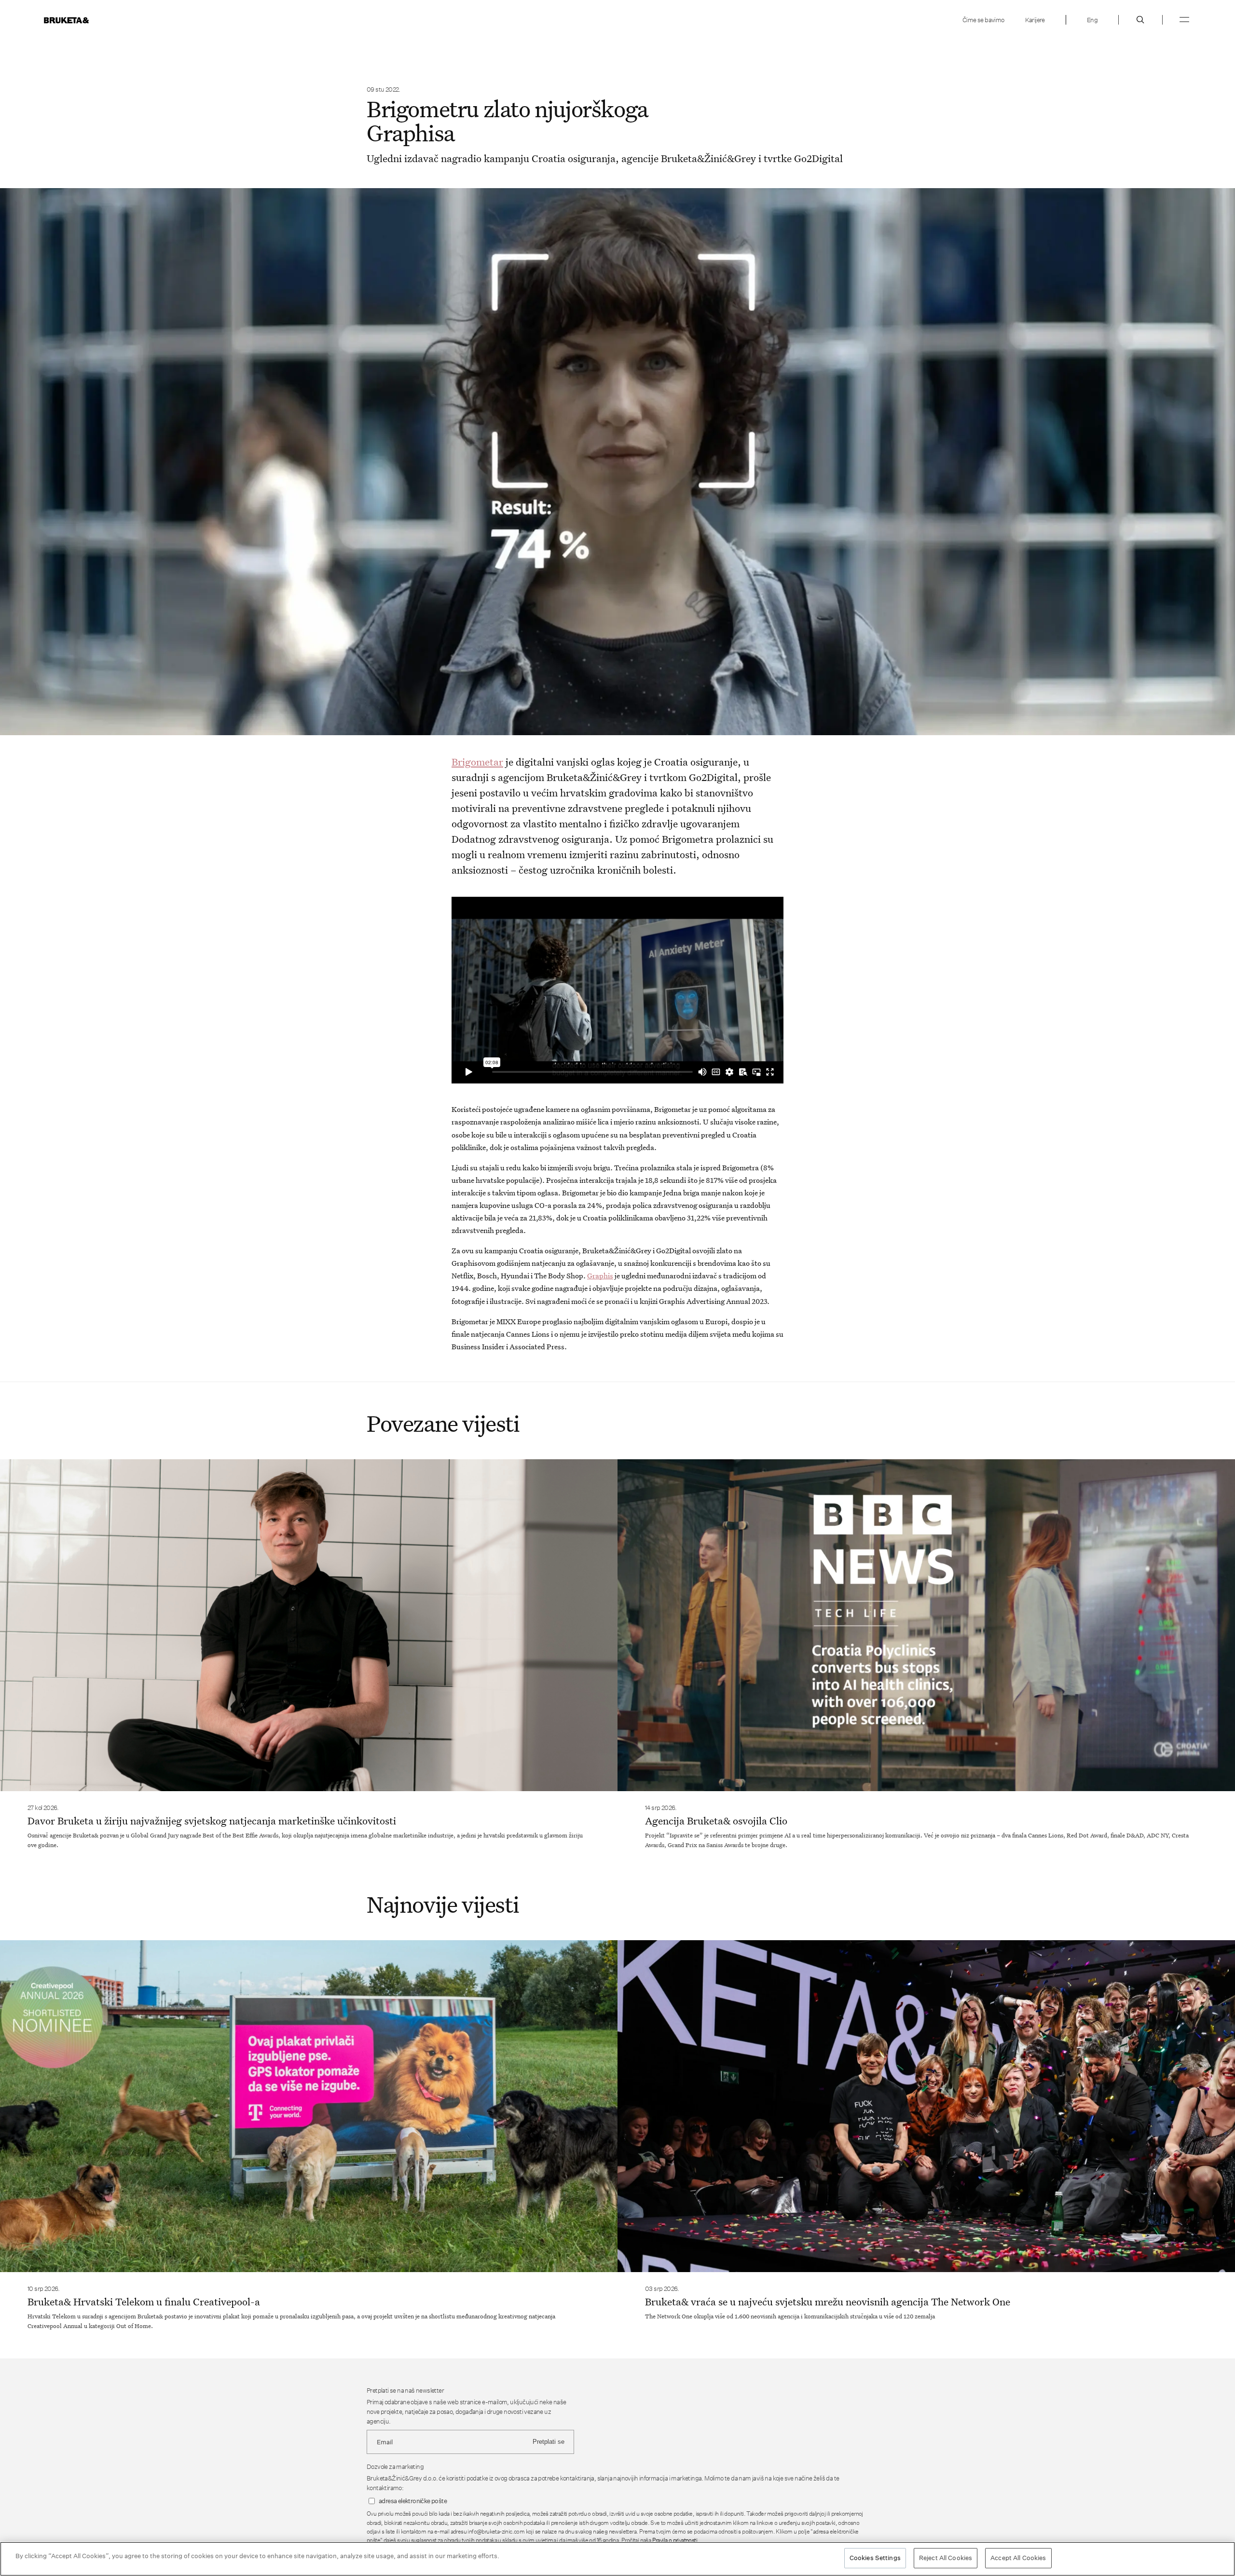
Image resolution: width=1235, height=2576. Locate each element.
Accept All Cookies (1018, 2558)
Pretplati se (549, 2442)
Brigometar (477, 762)
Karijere (1035, 20)
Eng (1092, 20)
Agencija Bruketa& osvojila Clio (716, 1821)
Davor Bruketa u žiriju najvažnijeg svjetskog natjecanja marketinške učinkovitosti (212, 1821)
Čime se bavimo (983, 20)
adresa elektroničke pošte (413, 2501)
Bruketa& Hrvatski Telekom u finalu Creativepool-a (144, 2302)
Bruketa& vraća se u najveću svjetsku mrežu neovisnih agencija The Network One (828, 2302)
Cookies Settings (875, 2558)
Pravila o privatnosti (675, 2540)
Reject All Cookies (946, 2558)
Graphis (600, 1275)
